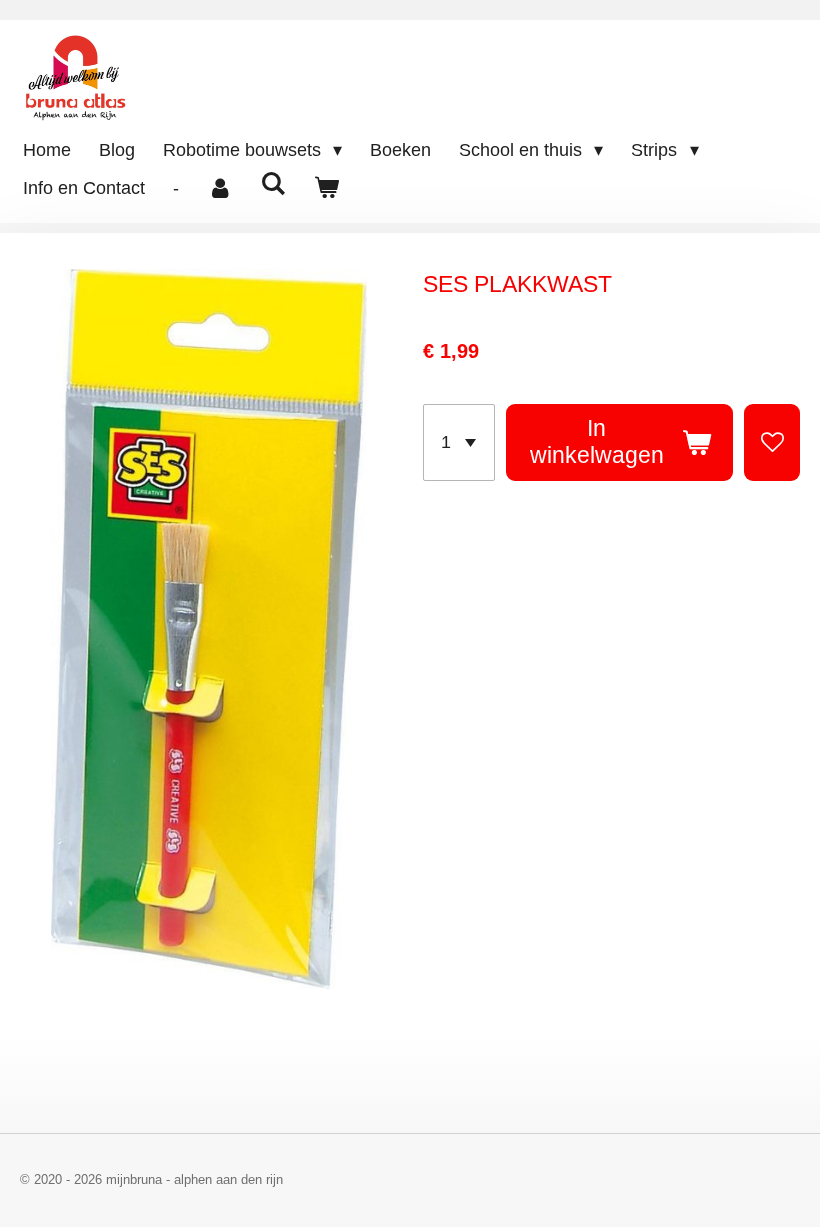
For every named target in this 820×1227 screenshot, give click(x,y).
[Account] (219, 188)
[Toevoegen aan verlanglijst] (772, 442)
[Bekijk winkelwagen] (325, 188)
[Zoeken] (272, 184)
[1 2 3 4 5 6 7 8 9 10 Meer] (459, 442)
